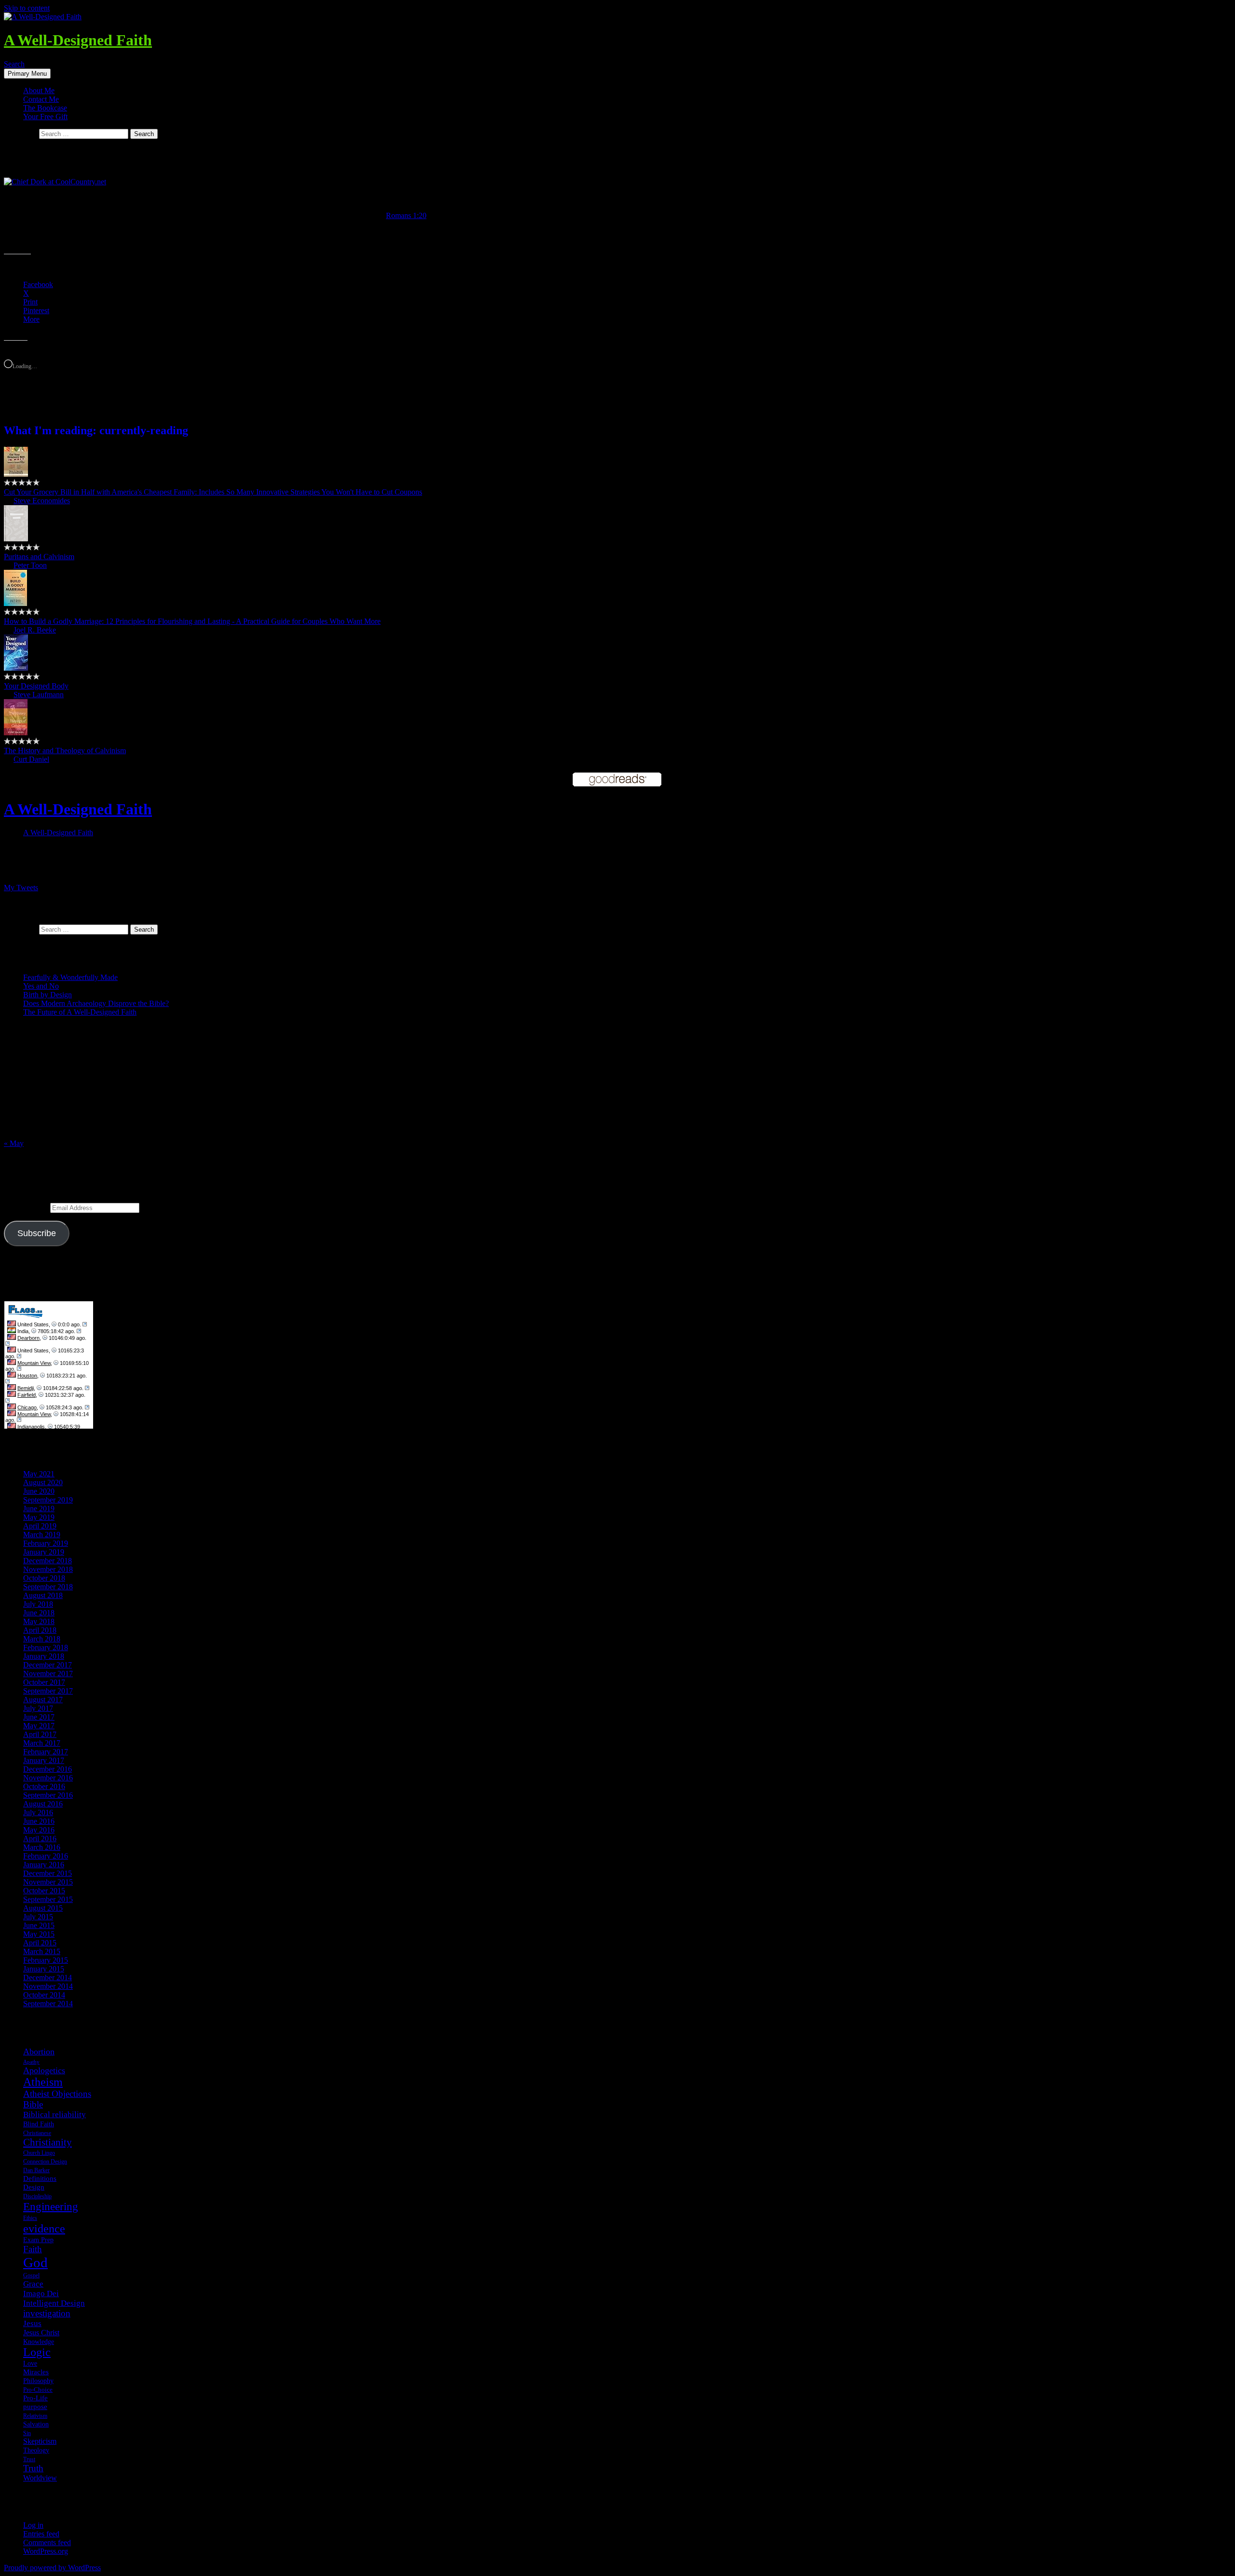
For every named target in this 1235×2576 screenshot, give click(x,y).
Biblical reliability (55, 2115)
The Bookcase (45, 108)
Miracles (36, 2372)
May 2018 (39, 1621)
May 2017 (39, 1726)
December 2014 (48, 1977)
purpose (35, 2407)
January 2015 (44, 1969)
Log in (33, 2525)
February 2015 (46, 1960)
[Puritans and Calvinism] (16, 539)
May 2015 (39, 1934)
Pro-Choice (38, 2390)
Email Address (27, 1207)
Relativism (35, 2416)
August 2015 (43, 1908)
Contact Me (41, 99)
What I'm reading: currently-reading (96, 430)
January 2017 (44, 1760)
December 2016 (48, 1769)
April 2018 (40, 1630)
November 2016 (48, 1778)
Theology (36, 2450)
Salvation (36, 2424)
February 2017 (46, 1752)
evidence (44, 2228)
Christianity (48, 2142)
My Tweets (21, 888)
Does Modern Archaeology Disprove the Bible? (96, 1003)
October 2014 (44, 1995)
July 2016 (38, 1812)
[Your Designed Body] (16, 668)
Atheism (43, 2082)
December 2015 (48, 1873)
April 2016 (40, 1839)
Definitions (40, 2178)
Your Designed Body (36, 686)
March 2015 (42, 1951)
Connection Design (45, 2162)
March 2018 (42, 1639)
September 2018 (48, 1587)
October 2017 (44, 1682)
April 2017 (40, 1734)
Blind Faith (39, 2124)
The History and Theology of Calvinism (65, 751)
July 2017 (38, 1708)
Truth (33, 2468)
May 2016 (39, 1830)
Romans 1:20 (406, 215)
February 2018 (46, 1647)
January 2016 (44, 1865)
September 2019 (48, 1500)
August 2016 (43, 1804)
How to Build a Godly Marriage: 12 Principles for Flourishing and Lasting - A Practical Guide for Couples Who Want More (192, 621)
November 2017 (48, 1674)
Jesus (32, 2323)
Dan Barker (36, 2170)
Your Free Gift (45, 117)
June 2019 (39, 1508)
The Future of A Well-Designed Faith (80, 1012)
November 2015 (48, 1882)
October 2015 (44, 1891)
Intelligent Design (54, 2303)
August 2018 (43, 1595)
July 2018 (38, 1604)
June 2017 (39, 1717)
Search (14, 64)
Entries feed (41, 2534)
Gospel (31, 2275)
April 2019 (40, 1526)
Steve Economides (42, 501)
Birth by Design (48, 995)
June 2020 (39, 1491)
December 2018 (48, 1561)
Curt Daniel (31, 759)
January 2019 (44, 1552)
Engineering (51, 2206)
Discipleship (37, 2196)
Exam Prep (38, 2240)
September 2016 (48, 1795)
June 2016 (39, 1821)
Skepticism (40, 2441)
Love (30, 2363)
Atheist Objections (57, 2094)
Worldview (40, 2478)
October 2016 (44, 1786)
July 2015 (38, 1917)
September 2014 (48, 2004)
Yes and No (41, 986)
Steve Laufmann (39, 695)
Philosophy (38, 2381)
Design (34, 2187)
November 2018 (48, 1569)
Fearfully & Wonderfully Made (70, 977)
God (35, 2262)
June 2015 (39, 1925)
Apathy (31, 2062)
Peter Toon (30, 565)
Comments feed (47, 2542)
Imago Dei (41, 2294)
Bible (33, 2104)
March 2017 (42, 1743)
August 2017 (43, 1700)
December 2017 (48, 1665)
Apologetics (44, 2070)
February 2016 (46, 1856)
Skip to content (27, 8)
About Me (39, 90)
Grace (33, 2284)
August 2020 (43, 1482)
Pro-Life (35, 2398)
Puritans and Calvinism (39, 557)
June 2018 (39, 1613)
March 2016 (42, 1847)
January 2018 (44, 1656)
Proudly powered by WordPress (52, 2568)
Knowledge (39, 2342)
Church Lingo (39, 2153)
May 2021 (39, 1474)
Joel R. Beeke (35, 630)
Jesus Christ (41, 2333)
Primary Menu (27, 74)
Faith (33, 2249)
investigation (47, 2313)
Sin (27, 2433)
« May (14, 1143)
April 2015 (40, 1943)
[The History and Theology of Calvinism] (16, 733)
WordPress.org (46, 2551)
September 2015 (48, 1899)
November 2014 (48, 1986)
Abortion (39, 2052)
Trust (29, 2459)
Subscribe (37, 1233)
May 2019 (39, 1517)
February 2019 (46, 1543)
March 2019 (42, 1535)
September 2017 (48, 1691)
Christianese (37, 2133)
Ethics (30, 2218)
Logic (37, 2352)
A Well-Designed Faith (78, 40)
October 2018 (44, 1578)
